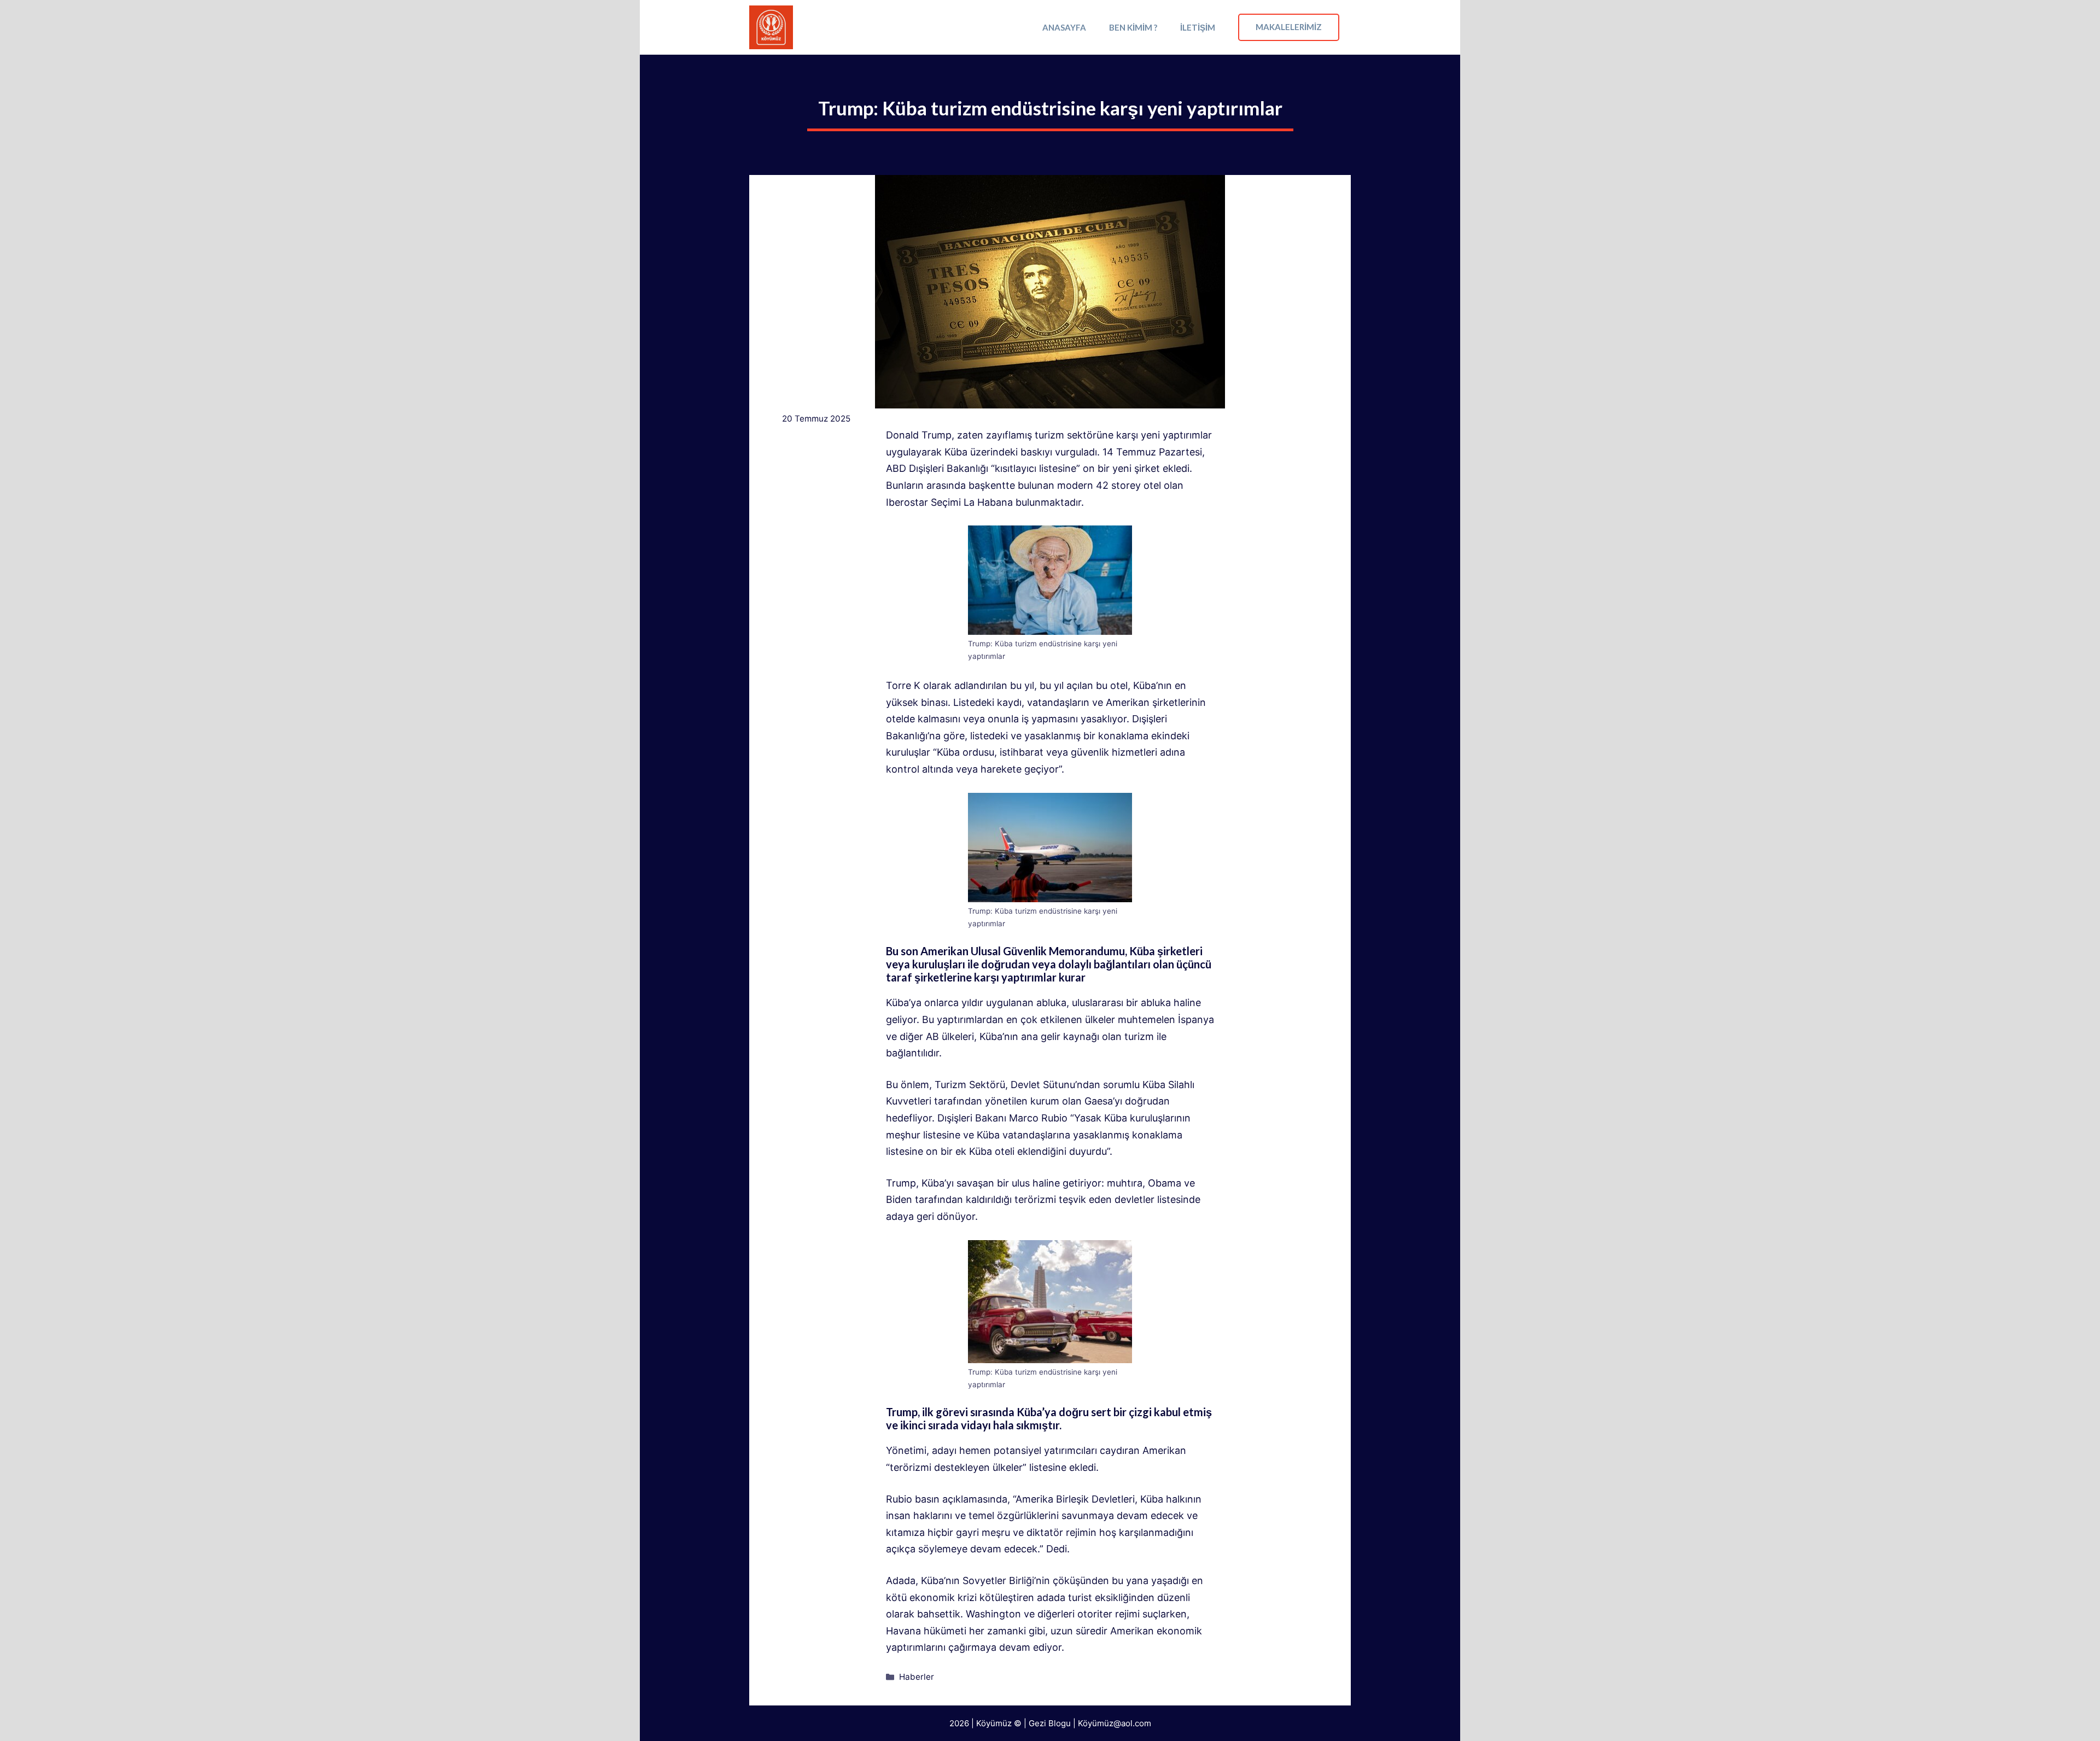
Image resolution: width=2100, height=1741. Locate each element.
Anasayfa (1064, 27)
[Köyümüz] (771, 27)
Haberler (917, 1677)
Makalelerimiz (1289, 27)
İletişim (1198, 27)
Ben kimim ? (1133, 27)
